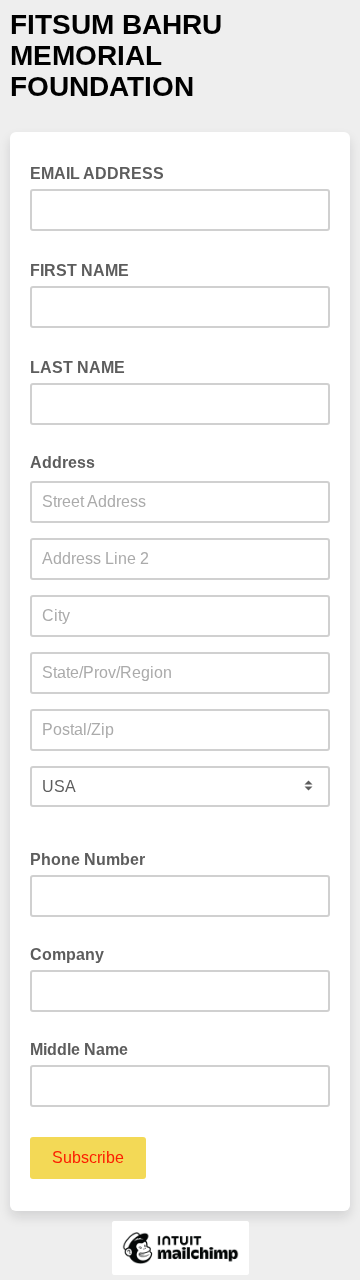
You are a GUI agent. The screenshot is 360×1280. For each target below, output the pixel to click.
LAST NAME (83, 366)
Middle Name (79, 1049)
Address (62, 462)
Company (67, 954)
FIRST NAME (85, 269)
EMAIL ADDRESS (103, 172)
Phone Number (87, 859)
